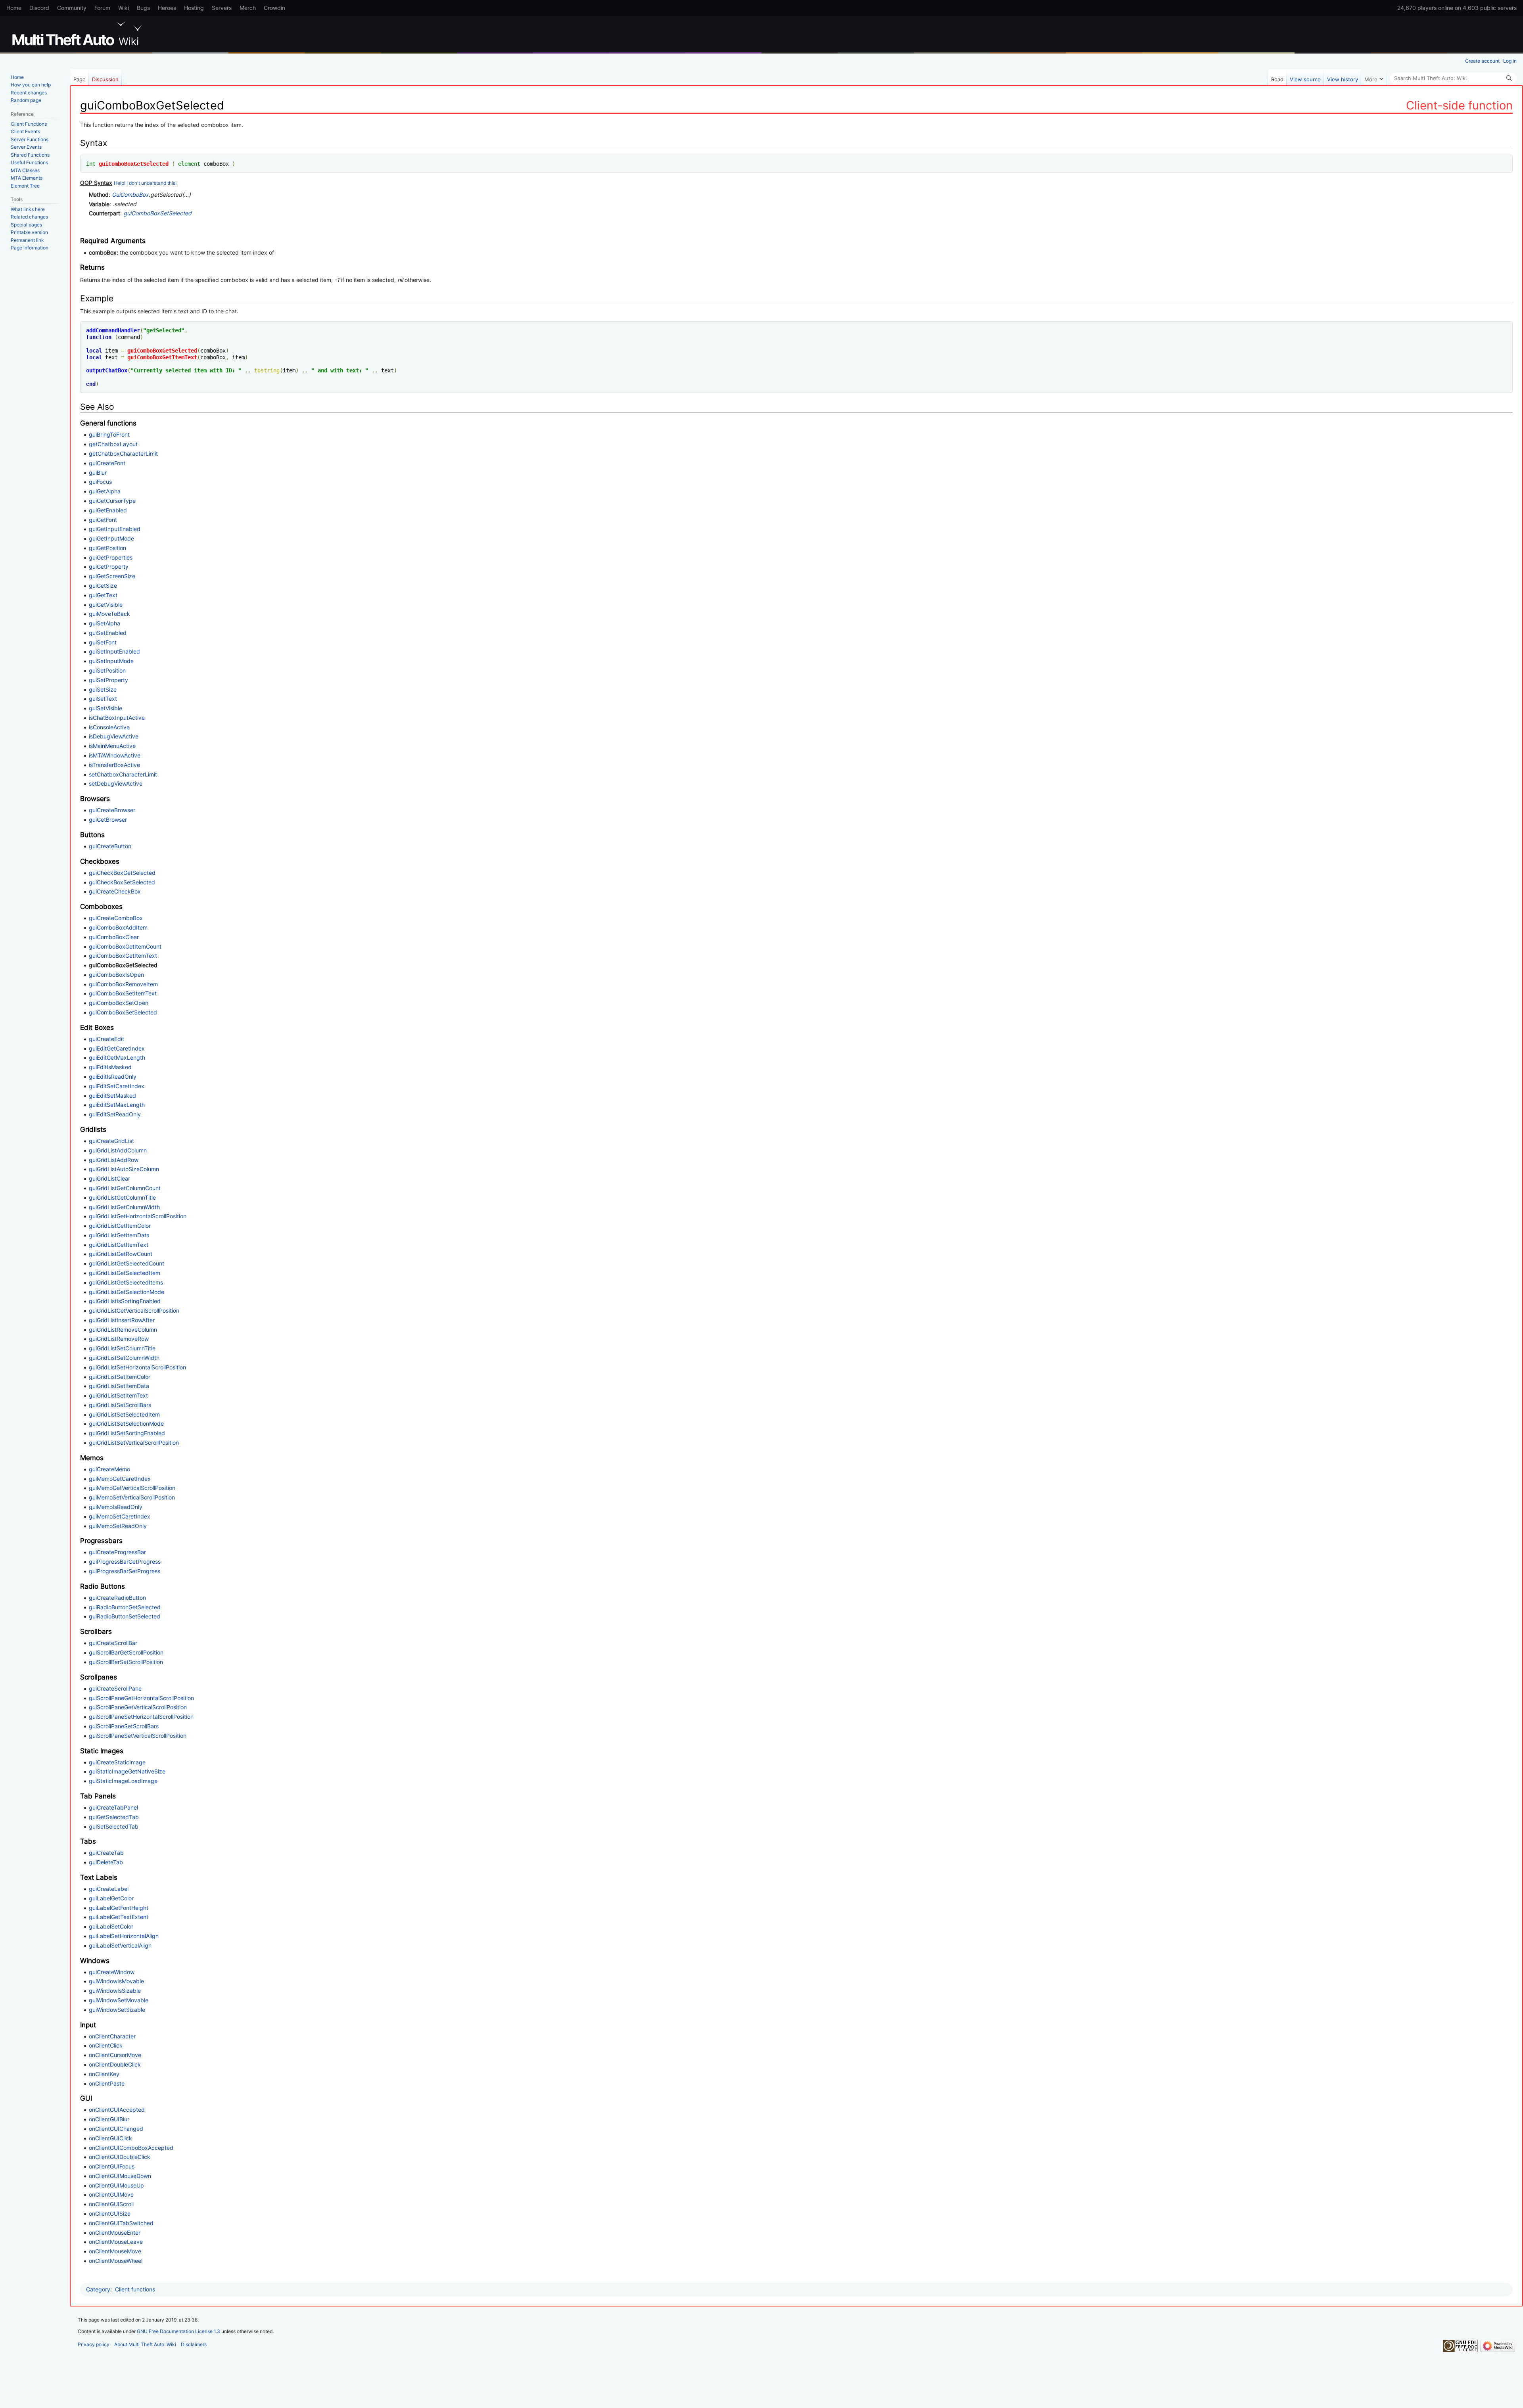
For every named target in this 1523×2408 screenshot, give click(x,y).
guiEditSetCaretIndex (117, 1086)
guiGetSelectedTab (114, 1817)
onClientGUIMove (111, 2194)
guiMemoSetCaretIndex (120, 1516)
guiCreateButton (110, 846)
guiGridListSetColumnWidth (124, 1358)
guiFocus (100, 482)
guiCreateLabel (109, 1889)
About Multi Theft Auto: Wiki (145, 2344)
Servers (222, 8)
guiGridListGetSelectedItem (125, 1273)
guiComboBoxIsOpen (116, 975)
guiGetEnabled (108, 510)
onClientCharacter (112, 2036)
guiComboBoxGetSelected (134, 164)
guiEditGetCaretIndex (117, 1048)
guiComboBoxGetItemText (162, 357)
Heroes (167, 8)
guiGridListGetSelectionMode (127, 1292)
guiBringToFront (109, 434)
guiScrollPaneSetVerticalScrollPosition (138, 1736)
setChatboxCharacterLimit (123, 774)
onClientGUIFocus (112, 2166)
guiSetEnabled (108, 633)
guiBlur (98, 473)
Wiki (124, 8)
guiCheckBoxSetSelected (122, 882)
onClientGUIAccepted (117, 2110)
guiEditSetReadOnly (115, 1114)
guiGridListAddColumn (118, 1150)
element (189, 164)
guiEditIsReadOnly (113, 1077)
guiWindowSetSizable (117, 2010)
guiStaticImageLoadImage (123, 1781)
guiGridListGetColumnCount (125, 1188)
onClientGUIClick (110, 2138)
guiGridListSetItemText (118, 1395)
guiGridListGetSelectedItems (126, 1282)
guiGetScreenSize (112, 576)
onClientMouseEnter (115, 2233)
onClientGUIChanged (116, 2129)
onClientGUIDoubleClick (120, 2157)
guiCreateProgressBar (117, 1552)
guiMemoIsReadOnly (116, 1507)
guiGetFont (103, 520)
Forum (102, 8)
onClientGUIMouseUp (116, 2185)
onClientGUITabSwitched (121, 2223)
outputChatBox (107, 370)
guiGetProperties (111, 557)
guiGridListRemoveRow (119, 1339)
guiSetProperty (108, 680)
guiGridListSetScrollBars (120, 1405)
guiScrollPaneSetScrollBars (124, 1726)
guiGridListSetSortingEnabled (127, 1433)
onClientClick (106, 2045)
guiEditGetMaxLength (117, 1057)
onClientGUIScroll (111, 2204)
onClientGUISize (110, 2213)
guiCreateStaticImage (117, 1762)
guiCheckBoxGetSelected (122, 873)
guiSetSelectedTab (114, 1826)
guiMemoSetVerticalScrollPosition (132, 1497)
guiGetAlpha (105, 491)
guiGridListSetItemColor (120, 1377)
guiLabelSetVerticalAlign (120, 1945)
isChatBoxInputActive (117, 718)
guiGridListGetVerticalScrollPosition (134, 1310)
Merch (248, 8)
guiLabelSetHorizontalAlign (124, 1936)
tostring (267, 370)
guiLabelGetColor (111, 1898)
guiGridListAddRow (114, 1160)
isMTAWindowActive (115, 755)
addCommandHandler (113, 330)
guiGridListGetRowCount (121, 1254)
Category (98, 2289)
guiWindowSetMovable (119, 2000)
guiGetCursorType (112, 501)
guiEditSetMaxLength (117, 1105)
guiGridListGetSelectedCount (127, 1263)
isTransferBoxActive (114, 765)
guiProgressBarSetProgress (125, 1571)
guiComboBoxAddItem (118, 927)
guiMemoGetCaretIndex (120, 1479)
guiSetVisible (105, 708)
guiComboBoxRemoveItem (123, 984)
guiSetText (103, 699)
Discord (39, 8)
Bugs (143, 8)
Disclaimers (194, 2344)
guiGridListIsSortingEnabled (125, 1301)
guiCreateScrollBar (113, 1643)
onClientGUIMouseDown (120, 2176)
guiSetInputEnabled (114, 651)
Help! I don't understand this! (145, 183)
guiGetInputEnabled (115, 529)
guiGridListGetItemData (119, 1235)
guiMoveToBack (109, 614)
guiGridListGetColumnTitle (122, 1197)
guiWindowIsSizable (115, 1991)
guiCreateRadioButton (117, 1598)
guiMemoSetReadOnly (118, 1526)
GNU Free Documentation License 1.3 (178, 2331)
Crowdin (274, 8)
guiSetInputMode (111, 661)
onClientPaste (107, 2083)
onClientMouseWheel (116, 2261)
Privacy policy (94, 2344)
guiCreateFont (107, 463)
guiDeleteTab (106, 1862)
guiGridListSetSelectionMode (126, 1424)
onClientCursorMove (115, 2055)
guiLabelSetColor (111, 1926)
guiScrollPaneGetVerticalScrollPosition (138, 1707)
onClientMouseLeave (116, 2242)
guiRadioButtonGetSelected (125, 1607)
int (91, 164)
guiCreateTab (106, 1853)
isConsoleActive (109, 727)
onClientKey (104, 2074)
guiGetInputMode (111, 538)
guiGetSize (103, 586)
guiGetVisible (106, 605)
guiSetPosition (107, 670)
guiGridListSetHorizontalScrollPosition (137, 1367)
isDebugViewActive (114, 736)
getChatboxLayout (113, 444)
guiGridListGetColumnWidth (124, 1207)
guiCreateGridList (111, 1141)
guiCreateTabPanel (113, 1807)
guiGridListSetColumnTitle (122, 1348)
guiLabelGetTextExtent (119, 1917)
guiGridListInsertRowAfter (122, 1320)
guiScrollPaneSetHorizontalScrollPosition (141, 1717)
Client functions (135, 2289)
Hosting (194, 8)
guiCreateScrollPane (115, 1688)
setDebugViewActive (116, 783)
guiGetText (103, 595)
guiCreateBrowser (112, 810)
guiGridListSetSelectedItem (124, 1414)
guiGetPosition (107, 548)
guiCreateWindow (112, 1972)
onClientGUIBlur (109, 2119)
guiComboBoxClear (114, 937)
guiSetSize (103, 689)
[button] (1374, 77)
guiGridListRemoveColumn (123, 1330)
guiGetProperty (109, 567)
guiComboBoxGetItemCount (125, 946)
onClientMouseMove (115, 2251)
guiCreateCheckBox (115, 891)
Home (14, 8)
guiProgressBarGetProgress (125, 1562)
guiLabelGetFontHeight (119, 1908)
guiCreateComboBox (116, 918)
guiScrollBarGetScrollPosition (126, 1652)
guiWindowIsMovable (116, 1981)
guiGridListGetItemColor (120, 1226)
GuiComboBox (130, 195)
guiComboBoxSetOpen (119, 1003)
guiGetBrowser (108, 820)
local (94, 351)
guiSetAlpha (105, 623)
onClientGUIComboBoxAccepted (131, 2148)
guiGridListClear (109, 1178)
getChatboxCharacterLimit (123, 453)
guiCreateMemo (109, 1469)
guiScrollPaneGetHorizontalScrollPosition (141, 1698)
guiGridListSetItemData (119, 1386)
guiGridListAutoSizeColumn (124, 1169)
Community (72, 8)
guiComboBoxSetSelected (157, 213)
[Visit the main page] (79, 34)
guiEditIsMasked (110, 1067)
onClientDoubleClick (115, 2064)
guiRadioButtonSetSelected (125, 1616)
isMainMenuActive (112, 746)
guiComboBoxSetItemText (123, 993)
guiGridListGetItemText (119, 1245)
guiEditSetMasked (112, 1096)
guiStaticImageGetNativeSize (127, 1771)
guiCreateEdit (106, 1039)
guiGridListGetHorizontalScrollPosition (138, 1216)
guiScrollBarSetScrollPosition (126, 1662)
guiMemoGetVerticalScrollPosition (132, 1488)
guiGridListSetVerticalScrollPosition (134, 1443)
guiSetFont (103, 642)
